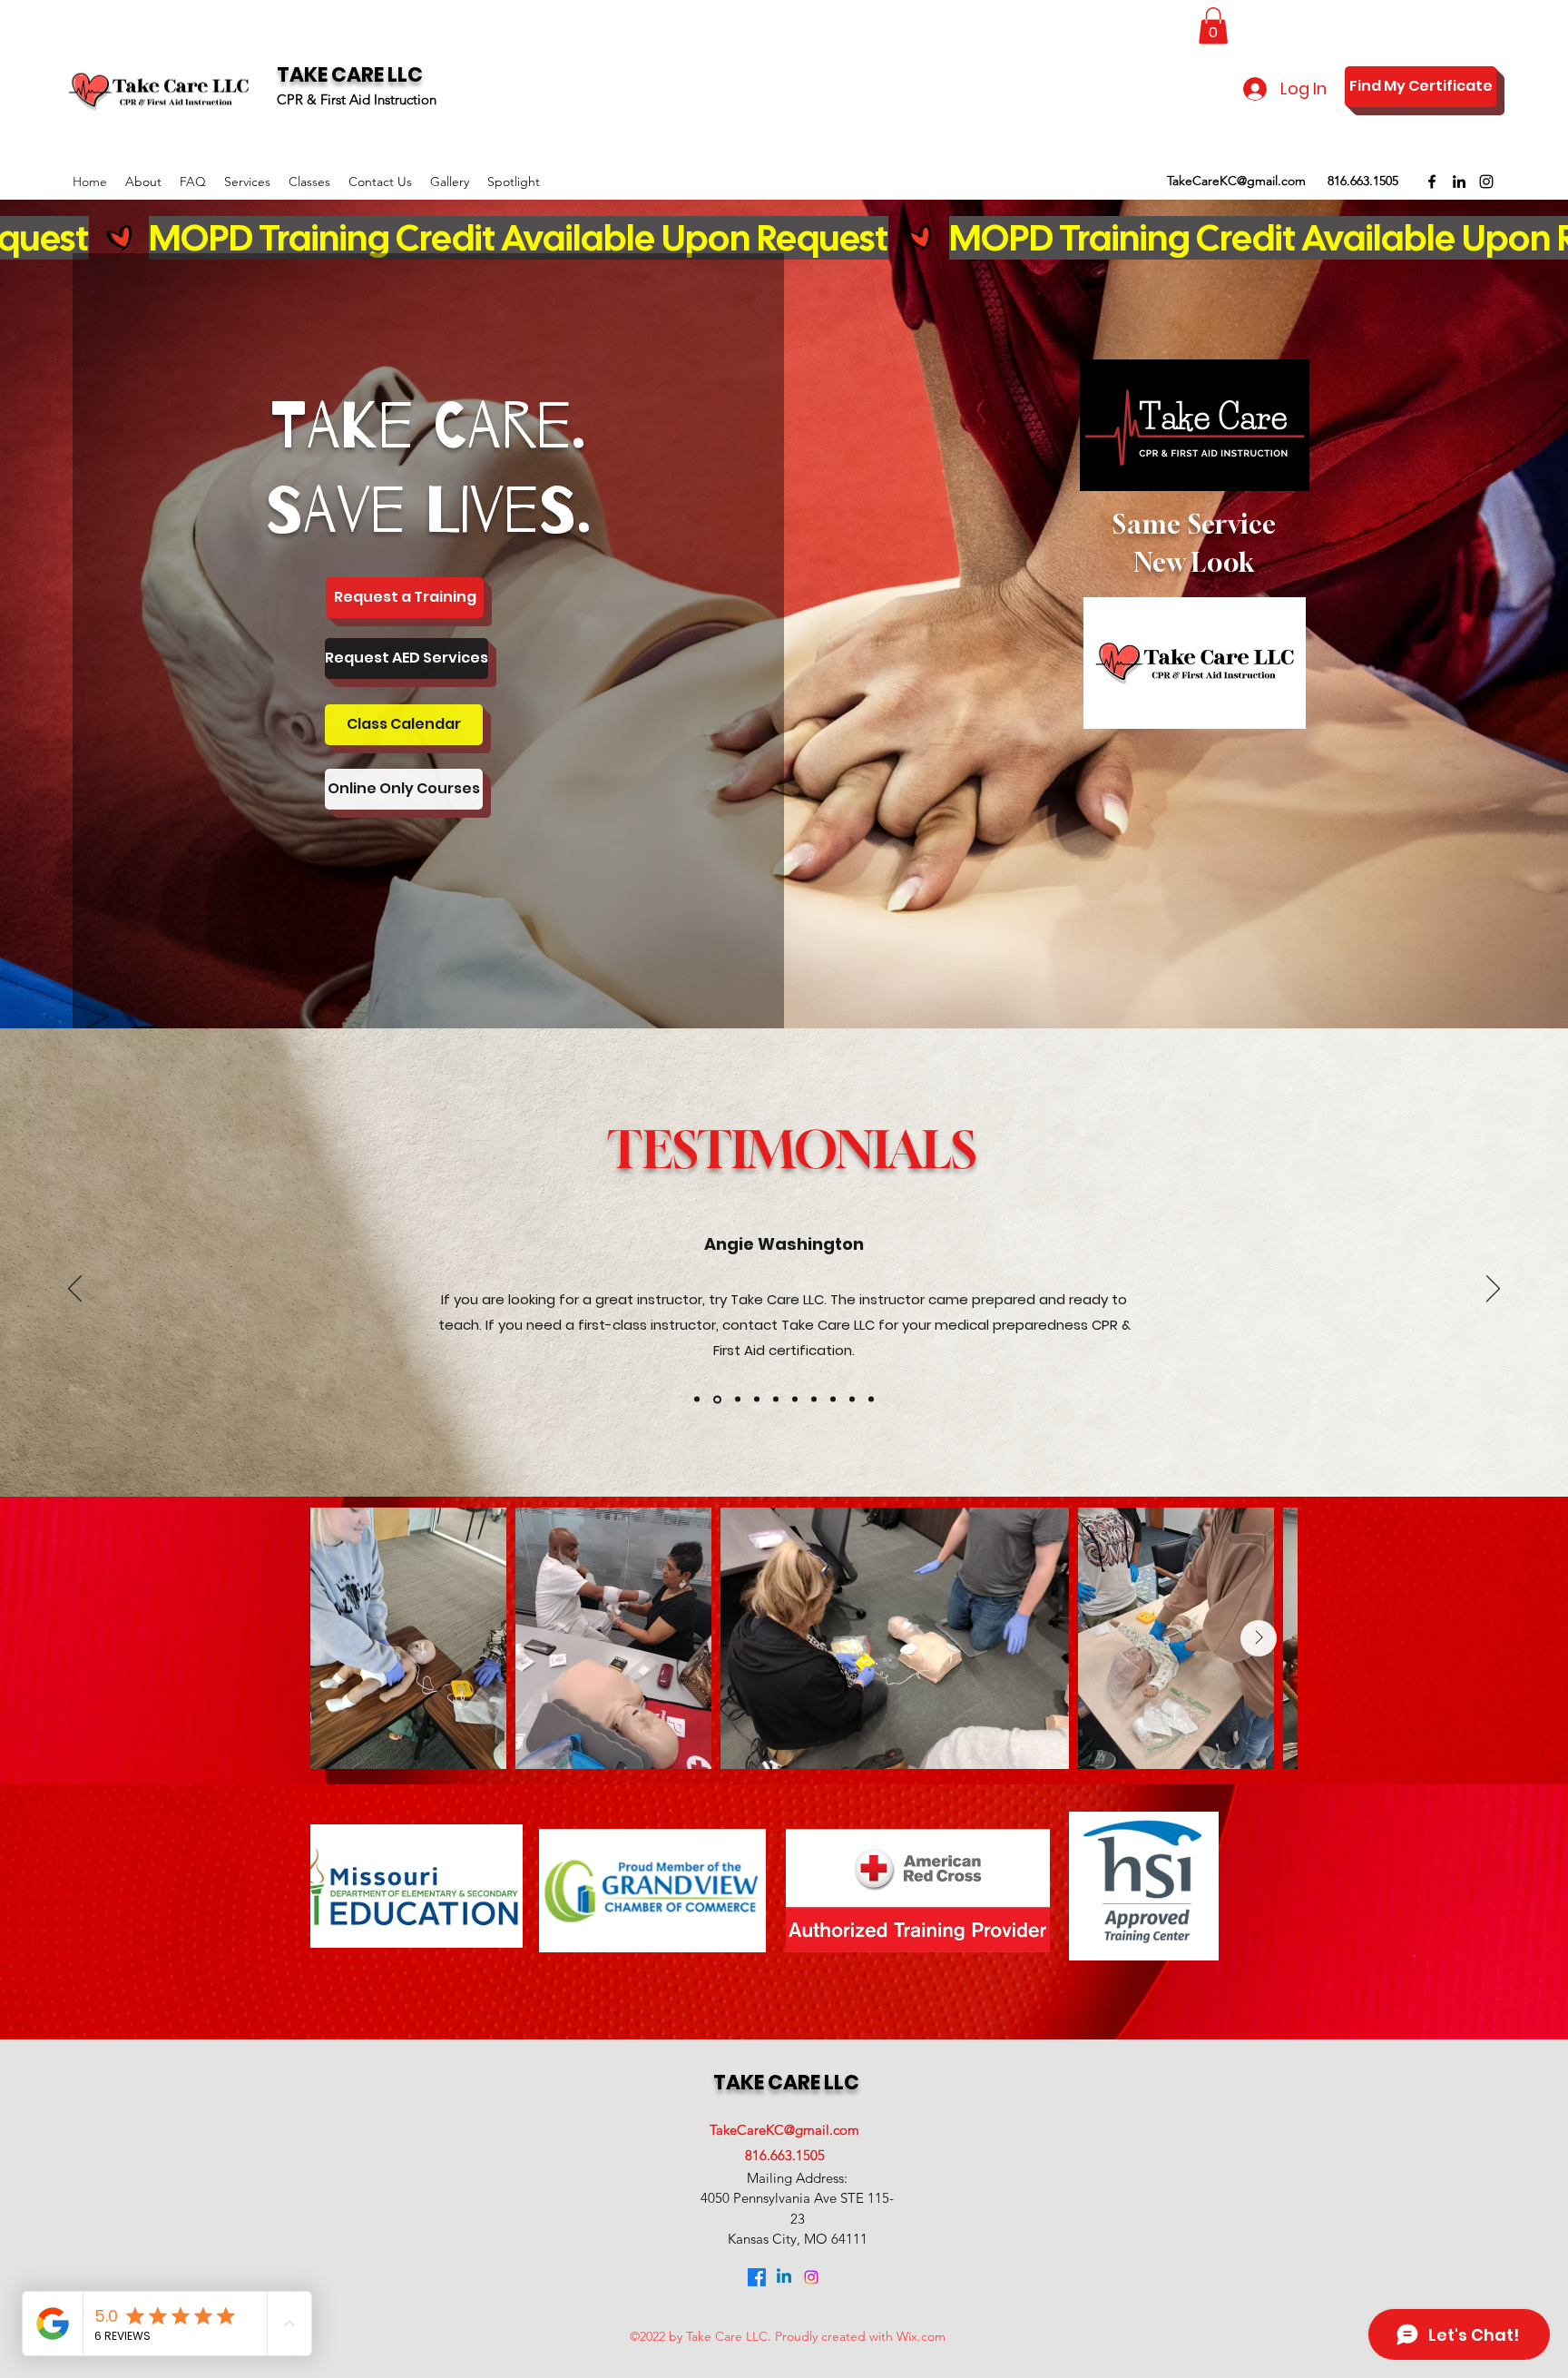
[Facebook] (1432, 182)
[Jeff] (757, 1400)
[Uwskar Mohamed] (871, 1400)
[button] (1213, 26)
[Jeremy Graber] (795, 1400)
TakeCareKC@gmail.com (1236, 181)
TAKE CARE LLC (350, 75)
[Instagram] (1486, 182)
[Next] (1493, 1290)
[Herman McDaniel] (736, 1399)
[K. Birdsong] (697, 1400)
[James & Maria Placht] (852, 1400)
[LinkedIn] (1459, 182)
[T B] (814, 1400)
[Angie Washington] (716, 1400)
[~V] (776, 1400)
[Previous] (75, 1290)
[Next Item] (1259, 1638)
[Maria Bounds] (833, 1400)
